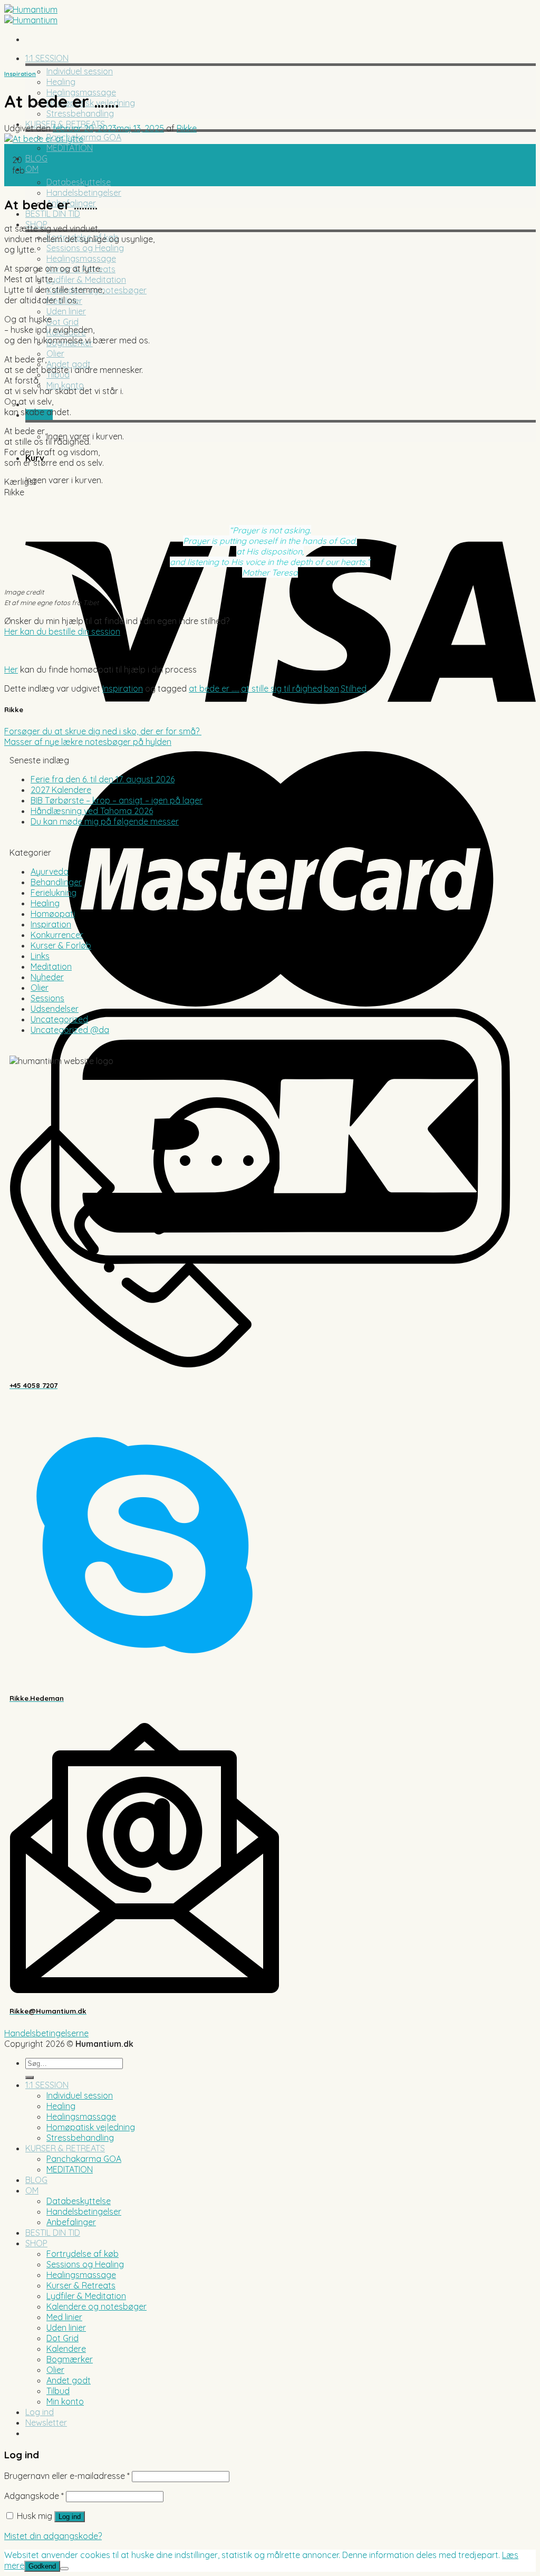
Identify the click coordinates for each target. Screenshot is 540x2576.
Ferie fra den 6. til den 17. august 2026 (103, 779)
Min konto (65, 385)
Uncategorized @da (70, 1030)
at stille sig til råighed (282, 688)
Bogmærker (70, 2359)
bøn (331, 688)
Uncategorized (59, 1019)
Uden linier (66, 311)
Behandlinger (56, 882)
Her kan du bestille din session (62, 631)
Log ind (70, 2517)
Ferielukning (54, 893)
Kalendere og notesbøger (97, 2306)
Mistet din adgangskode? (53, 2536)
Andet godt (69, 364)
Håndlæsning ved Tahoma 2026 (92, 811)
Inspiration (20, 74)
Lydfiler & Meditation (86, 280)
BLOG (36, 158)
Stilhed (354, 688)
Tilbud (58, 2391)
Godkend (42, 2566)
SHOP (36, 2243)
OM (32, 169)
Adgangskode (34, 2496)
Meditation (51, 966)
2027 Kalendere (61, 790)
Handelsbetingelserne (46, 2033)
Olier (55, 353)
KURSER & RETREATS (65, 2148)
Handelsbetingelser (84, 193)
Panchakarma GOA (84, 137)
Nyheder (47, 977)
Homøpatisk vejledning (91, 2127)
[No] (64, 2569)
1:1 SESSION (47, 58)
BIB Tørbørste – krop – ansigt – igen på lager (117, 800)
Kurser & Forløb (61, 945)
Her (11, 669)
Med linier (64, 2317)
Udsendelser (55, 1009)
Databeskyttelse (79, 182)
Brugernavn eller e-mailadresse (67, 2476)
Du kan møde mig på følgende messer (105, 821)
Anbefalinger (71, 2222)
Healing (61, 82)
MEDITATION (70, 148)
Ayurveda (50, 872)
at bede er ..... (214, 688)
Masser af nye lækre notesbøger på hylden (88, 742)
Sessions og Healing (85, 248)
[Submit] (30, 2077)
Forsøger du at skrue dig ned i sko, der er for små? (103, 731)
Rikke (187, 128)
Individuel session (80, 71)
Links (40, 956)
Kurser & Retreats (81, 2285)
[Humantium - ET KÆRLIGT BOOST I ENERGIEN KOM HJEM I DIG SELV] (31, 15)
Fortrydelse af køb (83, 2254)
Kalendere (66, 2349)
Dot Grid (62, 322)
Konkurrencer (57, 935)
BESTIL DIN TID (53, 214)
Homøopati (53, 914)
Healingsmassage (81, 258)
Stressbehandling (80, 113)
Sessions (47, 998)
